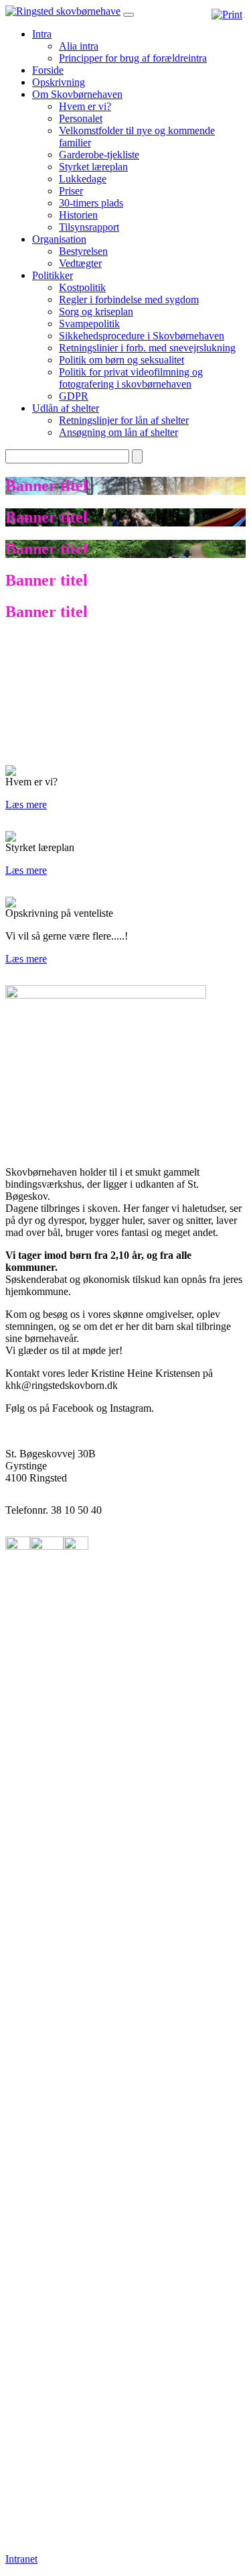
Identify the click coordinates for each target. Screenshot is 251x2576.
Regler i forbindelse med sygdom (129, 299)
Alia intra (79, 46)
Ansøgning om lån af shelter (118, 432)
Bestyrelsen (83, 251)
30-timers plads (91, 203)
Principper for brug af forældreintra (133, 58)
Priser (71, 191)
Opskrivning (59, 82)
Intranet (21, 2559)
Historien (78, 215)
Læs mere (26, 804)
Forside (48, 70)
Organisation (59, 239)
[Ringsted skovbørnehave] (63, 11)
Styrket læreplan (93, 167)
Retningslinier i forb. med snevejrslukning (147, 348)
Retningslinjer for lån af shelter (124, 420)
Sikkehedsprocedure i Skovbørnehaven (142, 336)
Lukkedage (83, 179)
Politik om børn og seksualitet (121, 360)
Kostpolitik (82, 287)
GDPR (74, 396)
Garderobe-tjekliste (99, 155)
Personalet (81, 118)
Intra (42, 34)
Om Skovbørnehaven (77, 94)
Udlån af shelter (66, 408)
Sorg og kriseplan (96, 312)
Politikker (53, 275)
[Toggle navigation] (129, 15)
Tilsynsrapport (89, 227)
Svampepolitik (89, 324)
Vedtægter (80, 263)
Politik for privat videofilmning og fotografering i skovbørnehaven (131, 378)
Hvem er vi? (85, 106)
